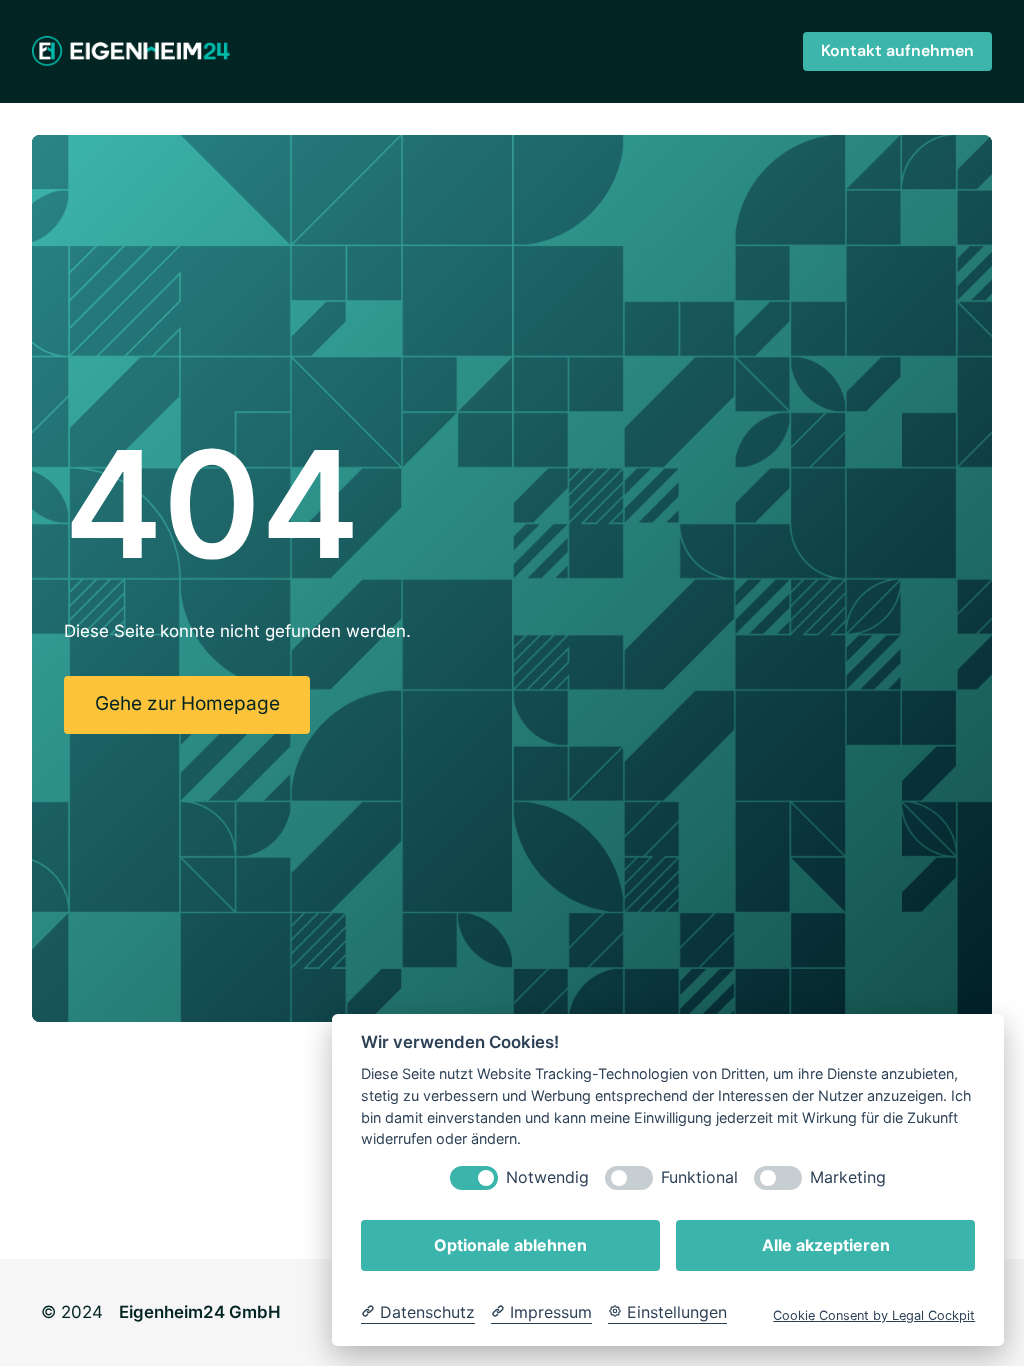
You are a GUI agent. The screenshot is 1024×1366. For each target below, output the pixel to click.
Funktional (699, 1177)
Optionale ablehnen (510, 1245)
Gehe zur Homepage (187, 703)
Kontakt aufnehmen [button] (897, 50)
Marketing (848, 1177)
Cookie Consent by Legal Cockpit (874, 1315)
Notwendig (547, 1177)
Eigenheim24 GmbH (200, 1312)
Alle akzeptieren (826, 1245)
